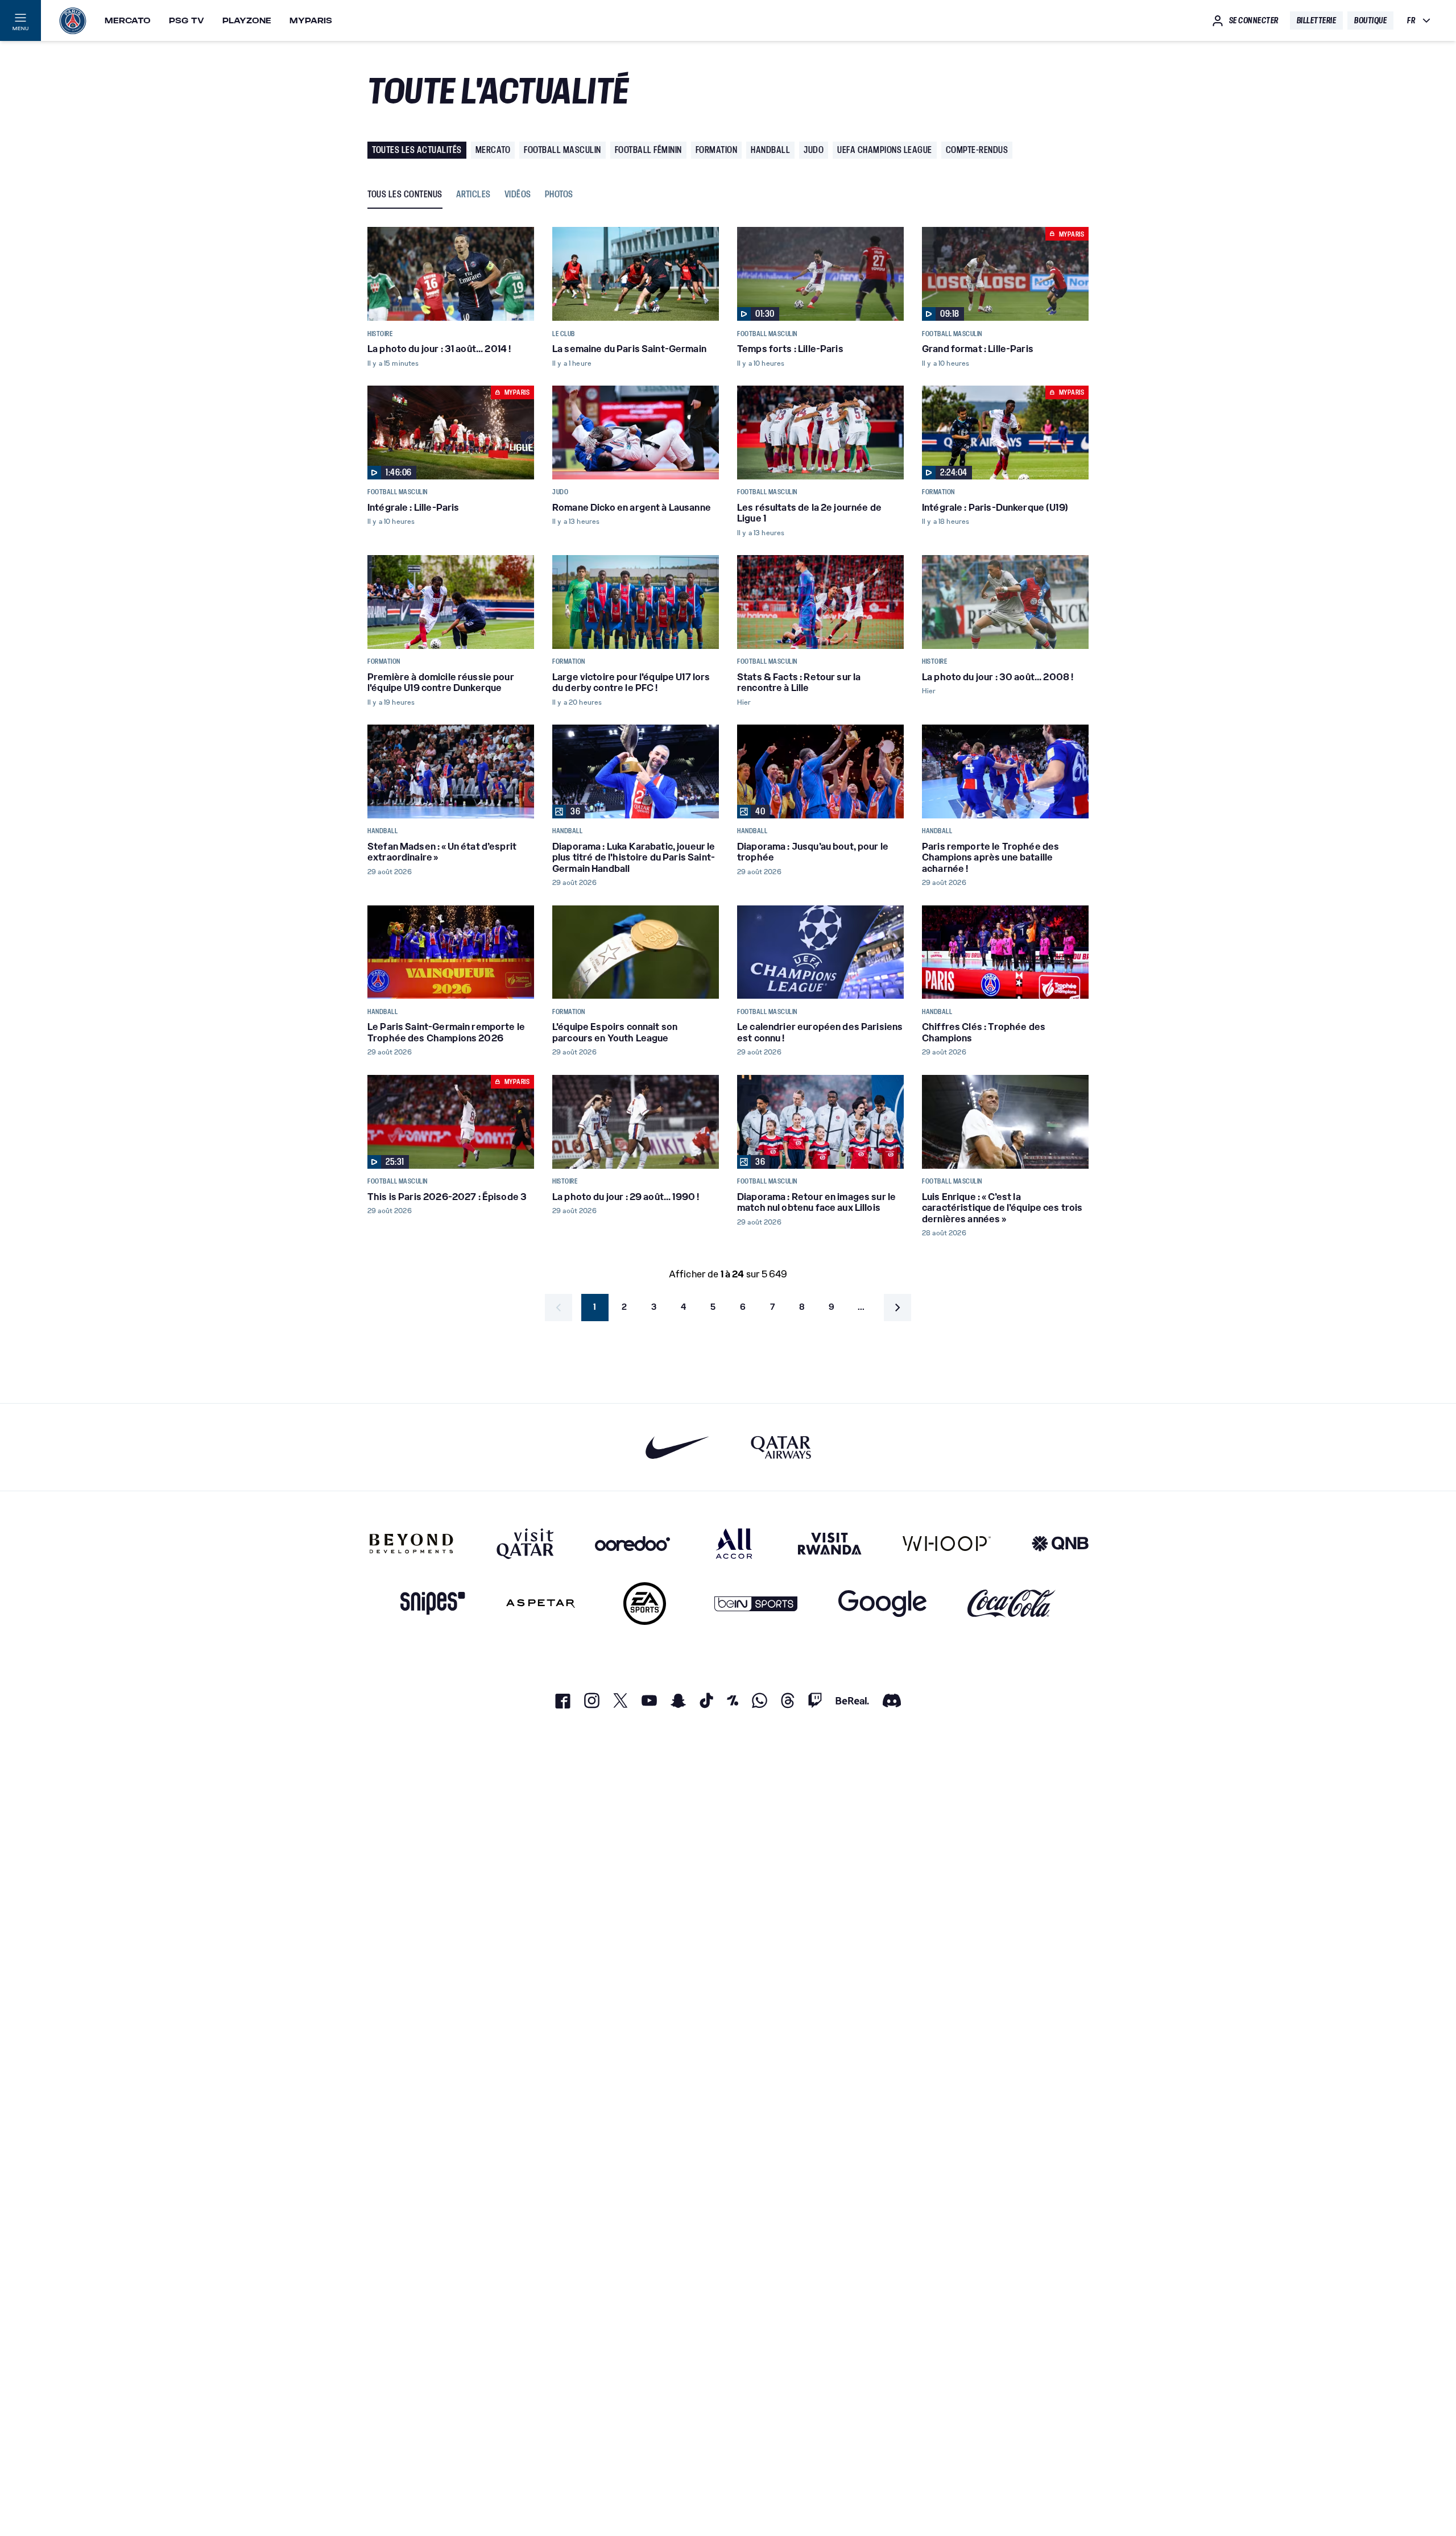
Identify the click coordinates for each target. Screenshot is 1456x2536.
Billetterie (1317, 20)
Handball (770, 150)
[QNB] (1060, 1544)
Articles (473, 195)
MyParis (311, 20)
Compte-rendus (977, 150)
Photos (559, 195)
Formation (717, 150)
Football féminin (648, 150)
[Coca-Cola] (1012, 1604)
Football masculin (562, 150)
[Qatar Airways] (781, 1447)
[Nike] (678, 1447)
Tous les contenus (405, 195)
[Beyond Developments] (411, 1544)
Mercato (128, 20)
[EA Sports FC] (645, 1604)
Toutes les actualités (417, 150)
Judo (814, 150)
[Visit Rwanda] (830, 1544)
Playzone (247, 20)
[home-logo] (73, 20)
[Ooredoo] (632, 1544)
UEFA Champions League (885, 150)
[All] (734, 1544)
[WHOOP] (947, 1544)
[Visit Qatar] (525, 1544)
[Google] (882, 1604)
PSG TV (187, 20)
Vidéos (518, 195)
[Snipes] (433, 1604)
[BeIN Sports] (756, 1604)
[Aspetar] (541, 1604)
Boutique (1370, 20)
